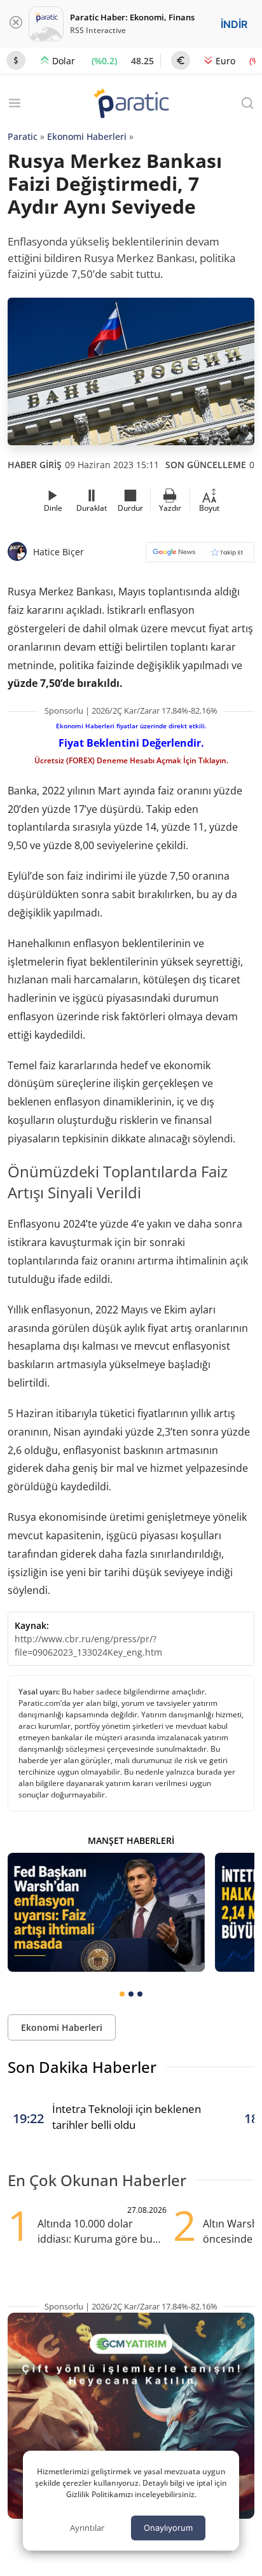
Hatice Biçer (59, 552)
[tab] (122, 1994)
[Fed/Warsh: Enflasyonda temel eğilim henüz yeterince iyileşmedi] (106, 1912)
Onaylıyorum (168, 2528)
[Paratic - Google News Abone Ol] (200, 556)
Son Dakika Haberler (82, 2067)
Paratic (23, 136)
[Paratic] (131, 105)
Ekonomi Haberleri (87, 136)
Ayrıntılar (87, 2528)
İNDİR (234, 24)
